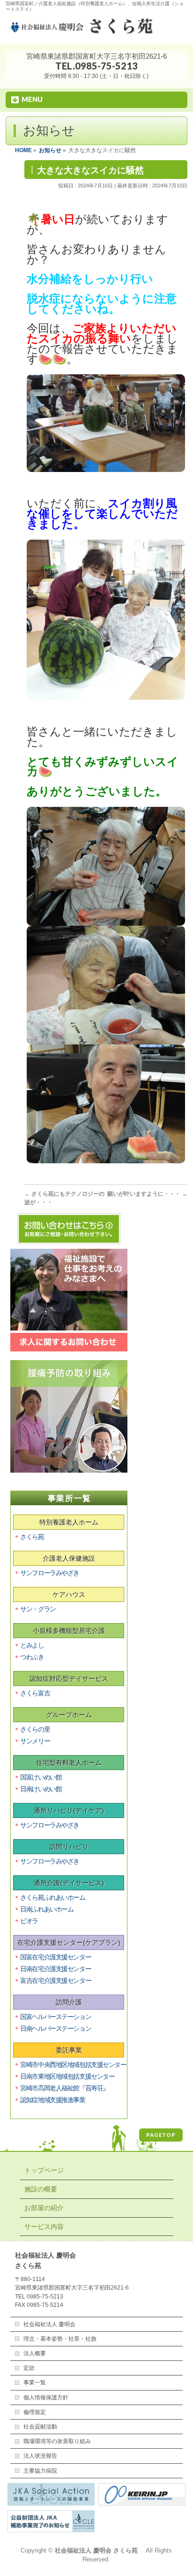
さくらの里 (35, 1729)
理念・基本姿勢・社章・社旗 (60, 2339)
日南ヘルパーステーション (56, 2028)
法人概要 (35, 2353)
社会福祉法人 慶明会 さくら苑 (99, 2551)
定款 (29, 2368)
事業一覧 (35, 2383)
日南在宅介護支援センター (56, 1969)
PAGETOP (161, 2135)
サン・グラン (38, 1609)
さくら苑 (32, 1537)
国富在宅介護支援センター (56, 1957)
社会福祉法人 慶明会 (49, 2324)
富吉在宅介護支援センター (56, 1980)
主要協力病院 (40, 2471)
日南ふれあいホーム (47, 1909)
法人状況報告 (40, 2456)
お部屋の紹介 (44, 2208)
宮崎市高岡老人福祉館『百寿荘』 (64, 2088)
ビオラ (29, 1921)
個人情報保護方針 (46, 2398)
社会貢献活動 (40, 2427)
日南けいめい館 (41, 1789)
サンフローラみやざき (50, 1573)
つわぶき (32, 1657)
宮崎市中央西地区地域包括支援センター (73, 2065)
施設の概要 (41, 2189)
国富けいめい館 (41, 1777)
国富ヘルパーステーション (56, 2017)
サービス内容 (44, 2227)
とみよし (32, 1645)
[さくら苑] (96, 31)
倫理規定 (35, 2412)
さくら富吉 (35, 1693)
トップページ (44, 2170)
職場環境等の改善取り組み (57, 2441)
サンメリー (35, 1741)
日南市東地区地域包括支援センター (67, 2076)
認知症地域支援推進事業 (52, 2100)
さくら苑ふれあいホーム (52, 1897)
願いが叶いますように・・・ (147, 1194)
